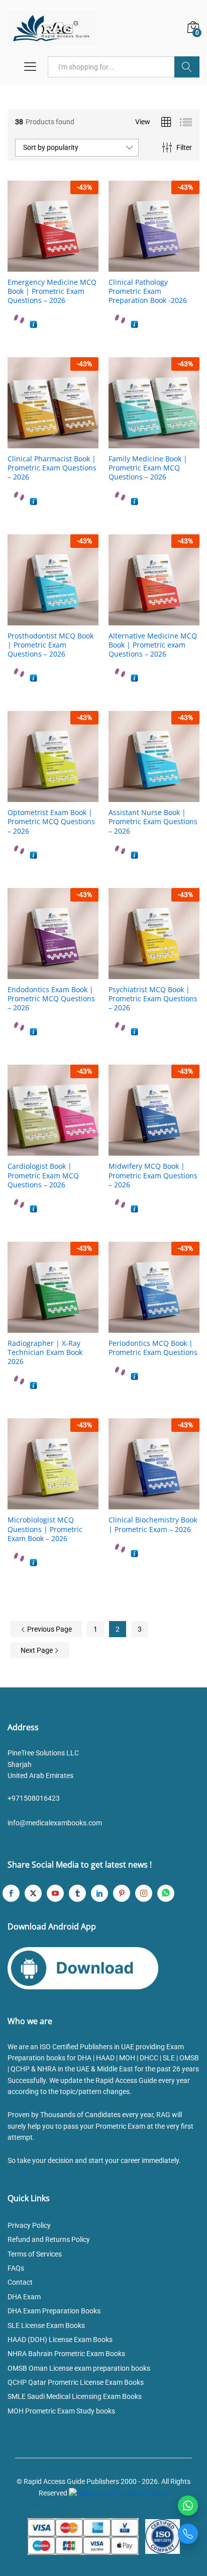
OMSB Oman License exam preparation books (79, 2368)
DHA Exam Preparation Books (54, 2311)
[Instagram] (144, 1894)
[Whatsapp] (166, 1894)
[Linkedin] (99, 1894)
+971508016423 (34, 1799)
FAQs (16, 2268)
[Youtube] (55, 1894)
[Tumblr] (77, 1894)
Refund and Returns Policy (49, 2240)
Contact (20, 2283)
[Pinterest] (122, 1894)
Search (187, 67)
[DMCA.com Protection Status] (119, 2493)
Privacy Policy (29, 2225)
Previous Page (49, 1629)
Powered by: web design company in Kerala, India (103, 2505)
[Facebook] (11, 1894)
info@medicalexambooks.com (55, 1823)
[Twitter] (33, 1894)
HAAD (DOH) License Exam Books (60, 2340)
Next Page (37, 1650)
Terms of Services (35, 2254)
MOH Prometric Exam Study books (61, 2411)
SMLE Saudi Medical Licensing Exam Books (75, 2397)
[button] (42, 266)
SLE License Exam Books (46, 2325)
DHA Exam (24, 2297)
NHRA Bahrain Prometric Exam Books (66, 2354)
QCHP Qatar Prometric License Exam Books (76, 2382)
